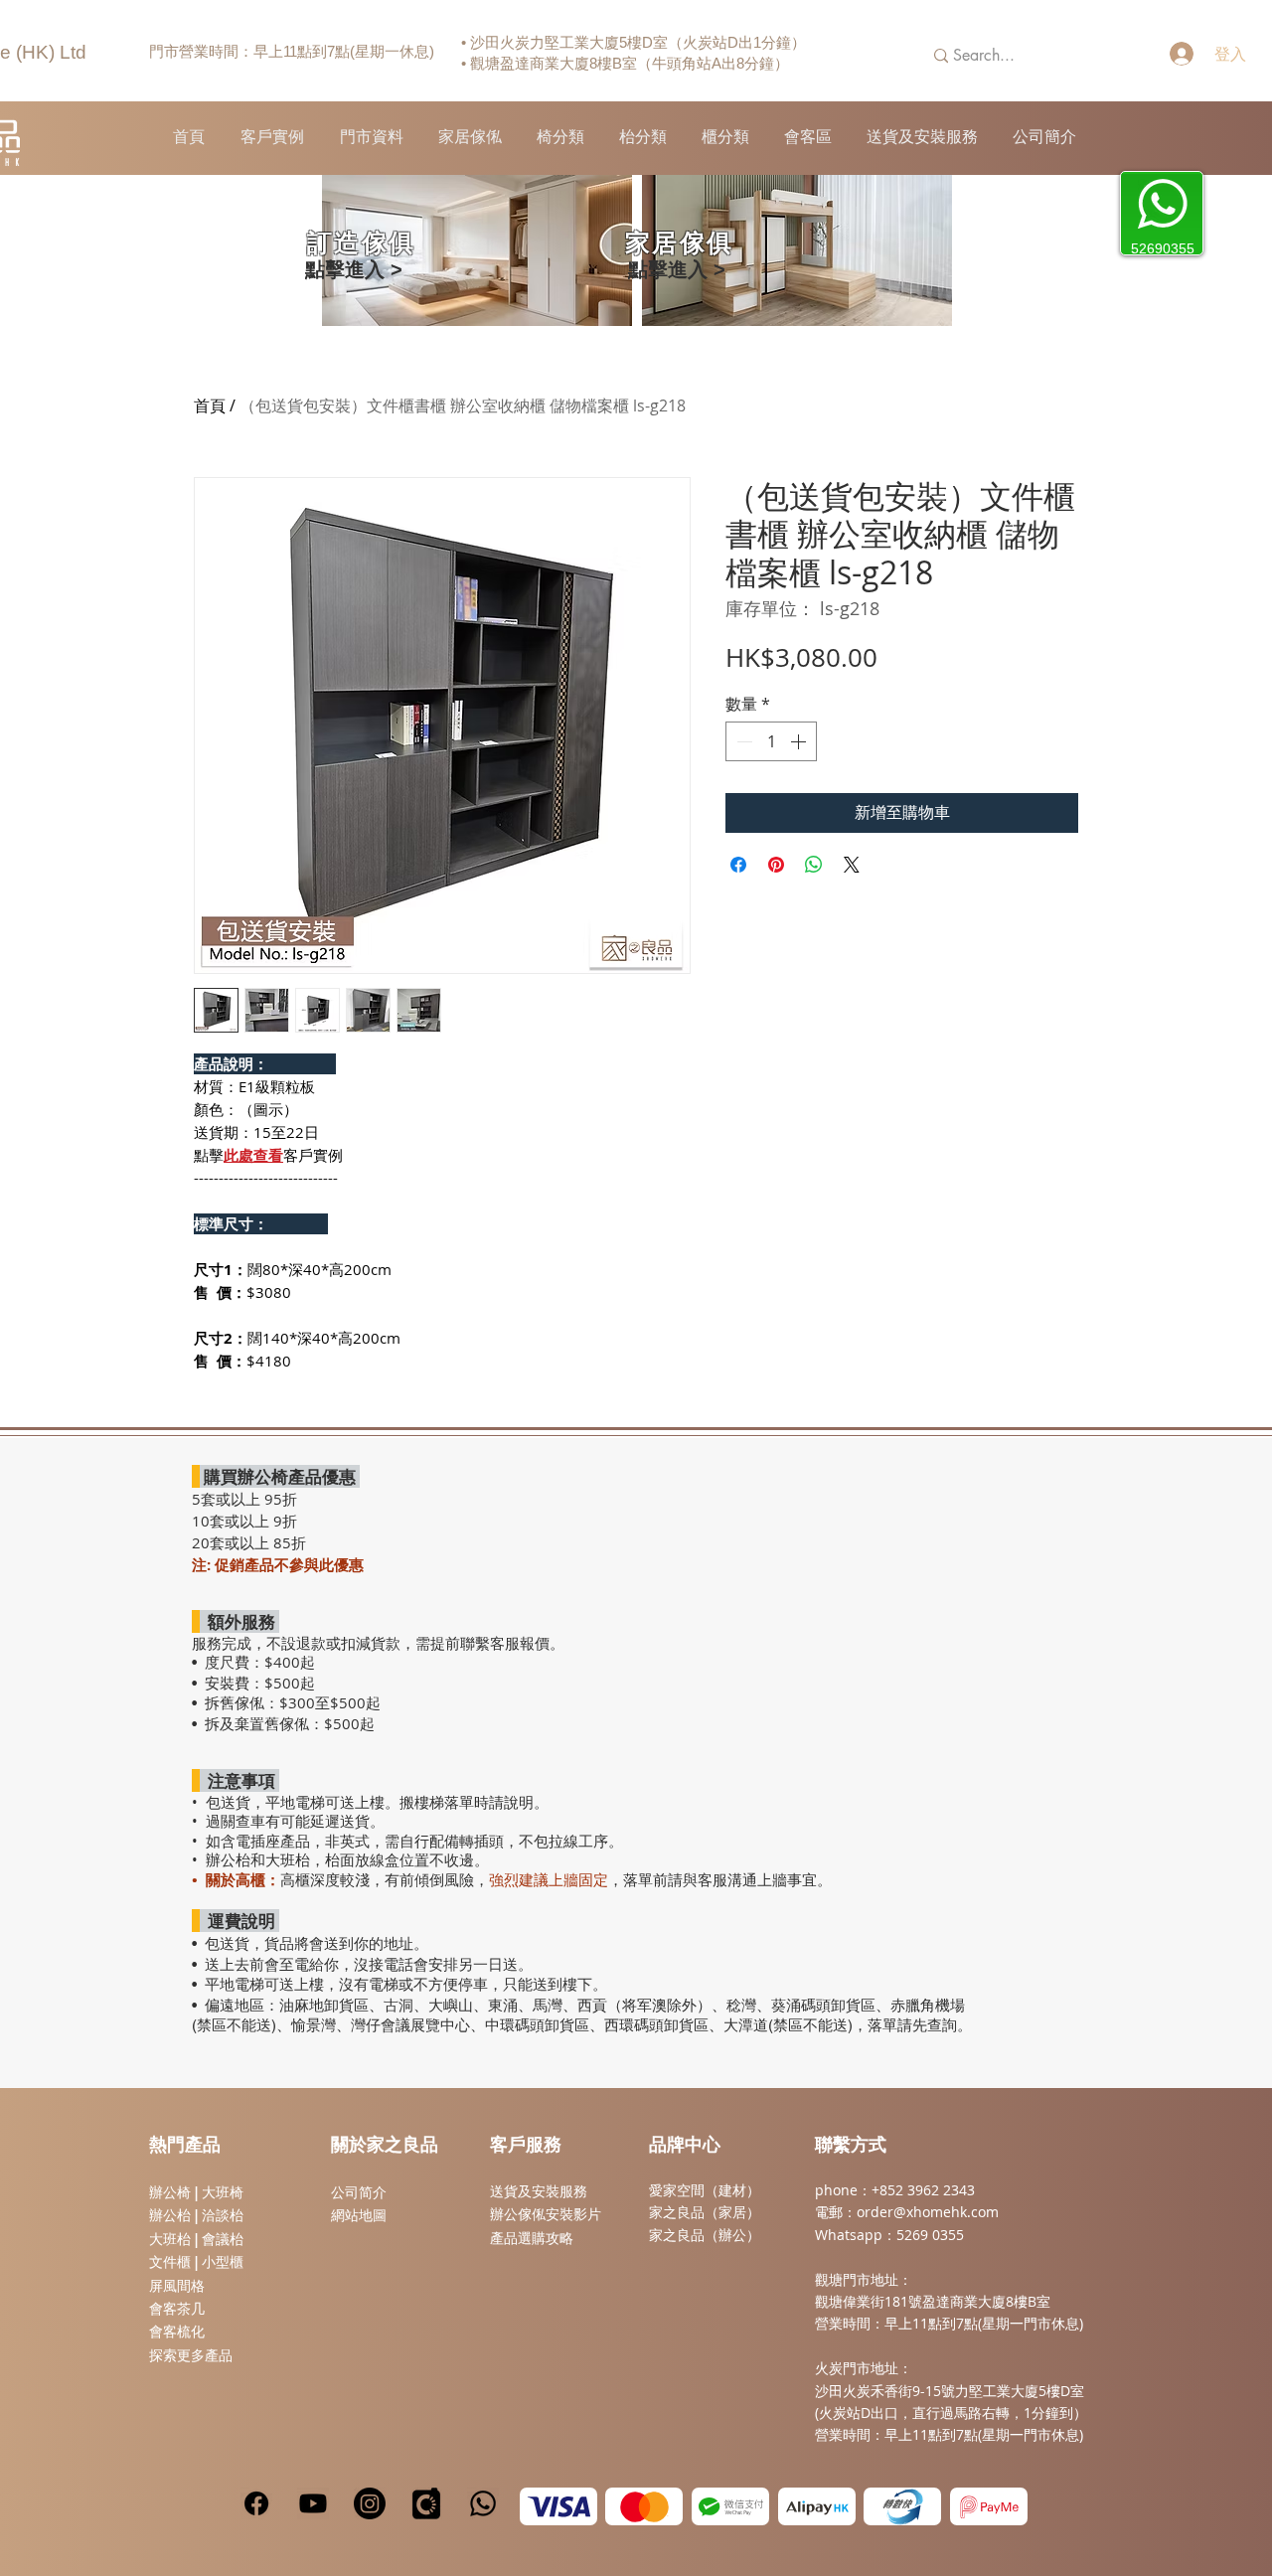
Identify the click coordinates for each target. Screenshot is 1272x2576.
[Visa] (558, 2506)
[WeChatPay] (730, 2506)
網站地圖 (359, 2215)
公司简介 (359, 2192)
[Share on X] (852, 865)
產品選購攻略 (532, 2238)
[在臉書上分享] (738, 865)
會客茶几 (177, 2309)
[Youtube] (313, 2503)
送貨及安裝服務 (539, 2191)
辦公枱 (172, 2215)
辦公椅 (170, 2192)
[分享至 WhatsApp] (814, 865)
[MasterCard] (644, 2506)
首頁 (210, 405)
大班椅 (223, 2192)
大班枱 (170, 2239)
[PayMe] (989, 2506)
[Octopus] (902, 2506)
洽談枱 (223, 2215)
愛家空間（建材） (705, 2190)
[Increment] (800, 741)
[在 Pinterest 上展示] (776, 865)
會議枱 (223, 2239)
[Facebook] (256, 2503)
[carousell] (426, 2503)
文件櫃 (170, 2262)
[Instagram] (370, 2503)
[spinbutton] (771, 741)
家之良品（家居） (705, 2212)
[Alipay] (817, 2506)
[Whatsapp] (483, 2503)
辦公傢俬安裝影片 (546, 2214)
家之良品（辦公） (705, 2235)
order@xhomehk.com (928, 2212)
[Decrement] (742, 741)
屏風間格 (177, 2286)
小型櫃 (223, 2262)
